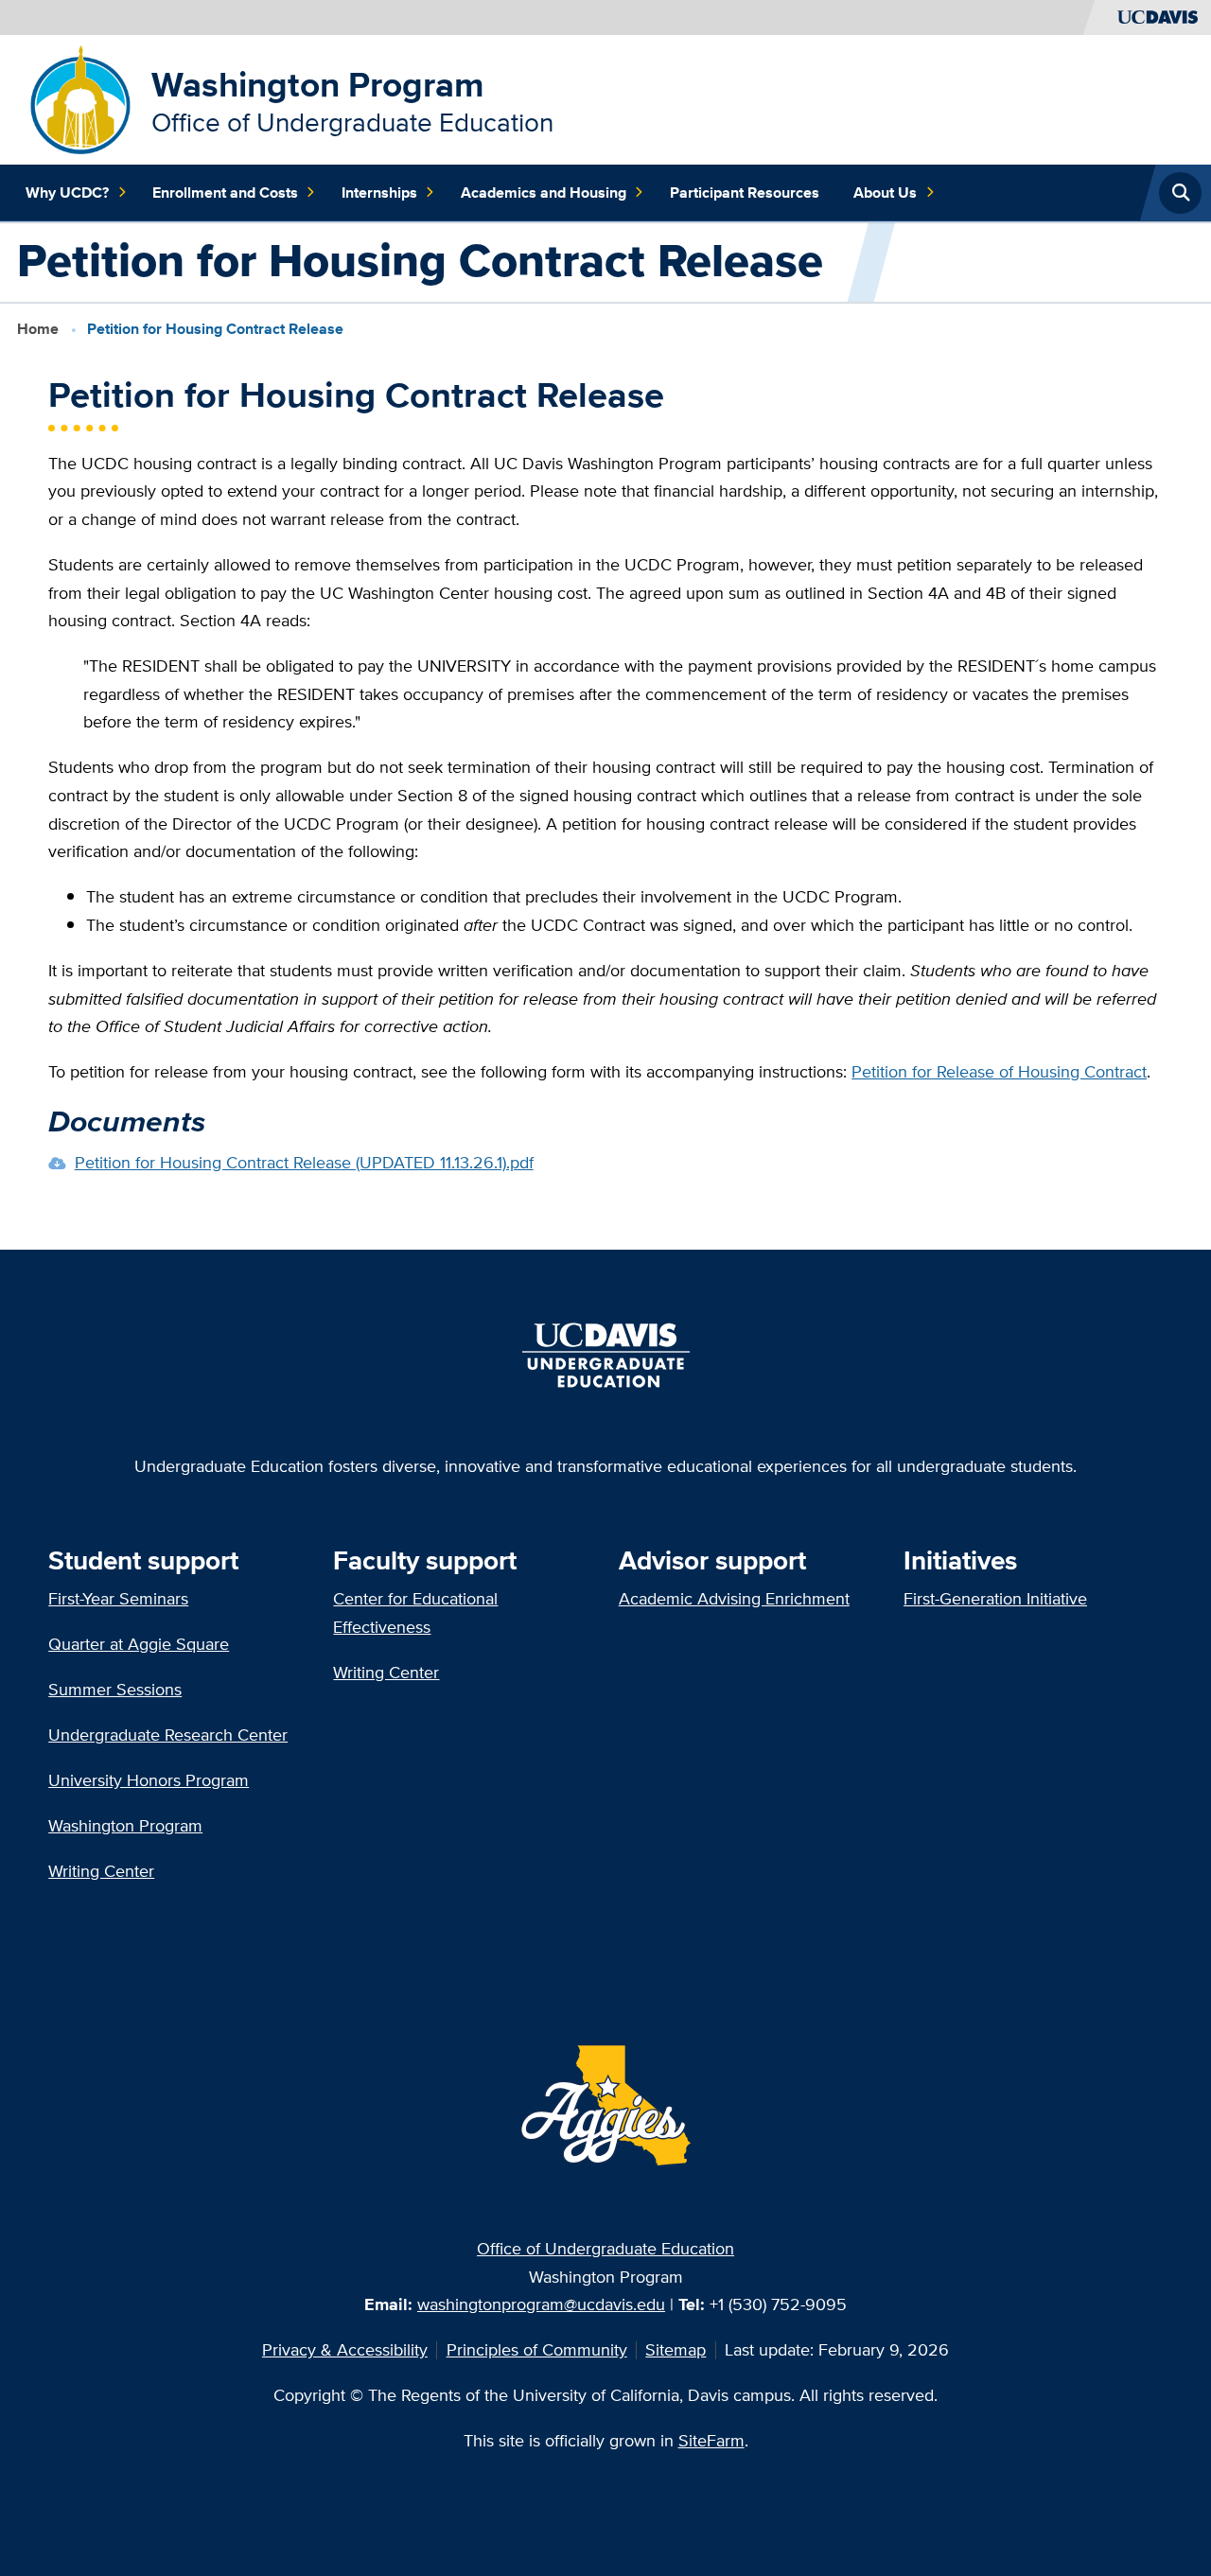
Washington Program (318, 84)
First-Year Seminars (118, 1598)
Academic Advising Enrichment (734, 1598)
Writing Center (101, 1871)
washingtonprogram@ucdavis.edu (541, 2304)
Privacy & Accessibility (345, 2349)
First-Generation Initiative (995, 1598)
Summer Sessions (115, 1689)
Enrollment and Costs (225, 193)
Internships (379, 193)
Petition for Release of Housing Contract (999, 1071)
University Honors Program (149, 1780)
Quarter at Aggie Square (139, 1644)
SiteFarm (711, 2440)
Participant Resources (745, 193)
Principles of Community (537, 2349)
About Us (885, 193)
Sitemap (676, 2349)
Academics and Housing (544, 193)
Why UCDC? (67, 193)
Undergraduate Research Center (168, 1735)
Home (38, 329)
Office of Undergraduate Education (605, 2248)
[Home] (81, 98)
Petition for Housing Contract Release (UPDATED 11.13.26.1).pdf (304, 1162)
